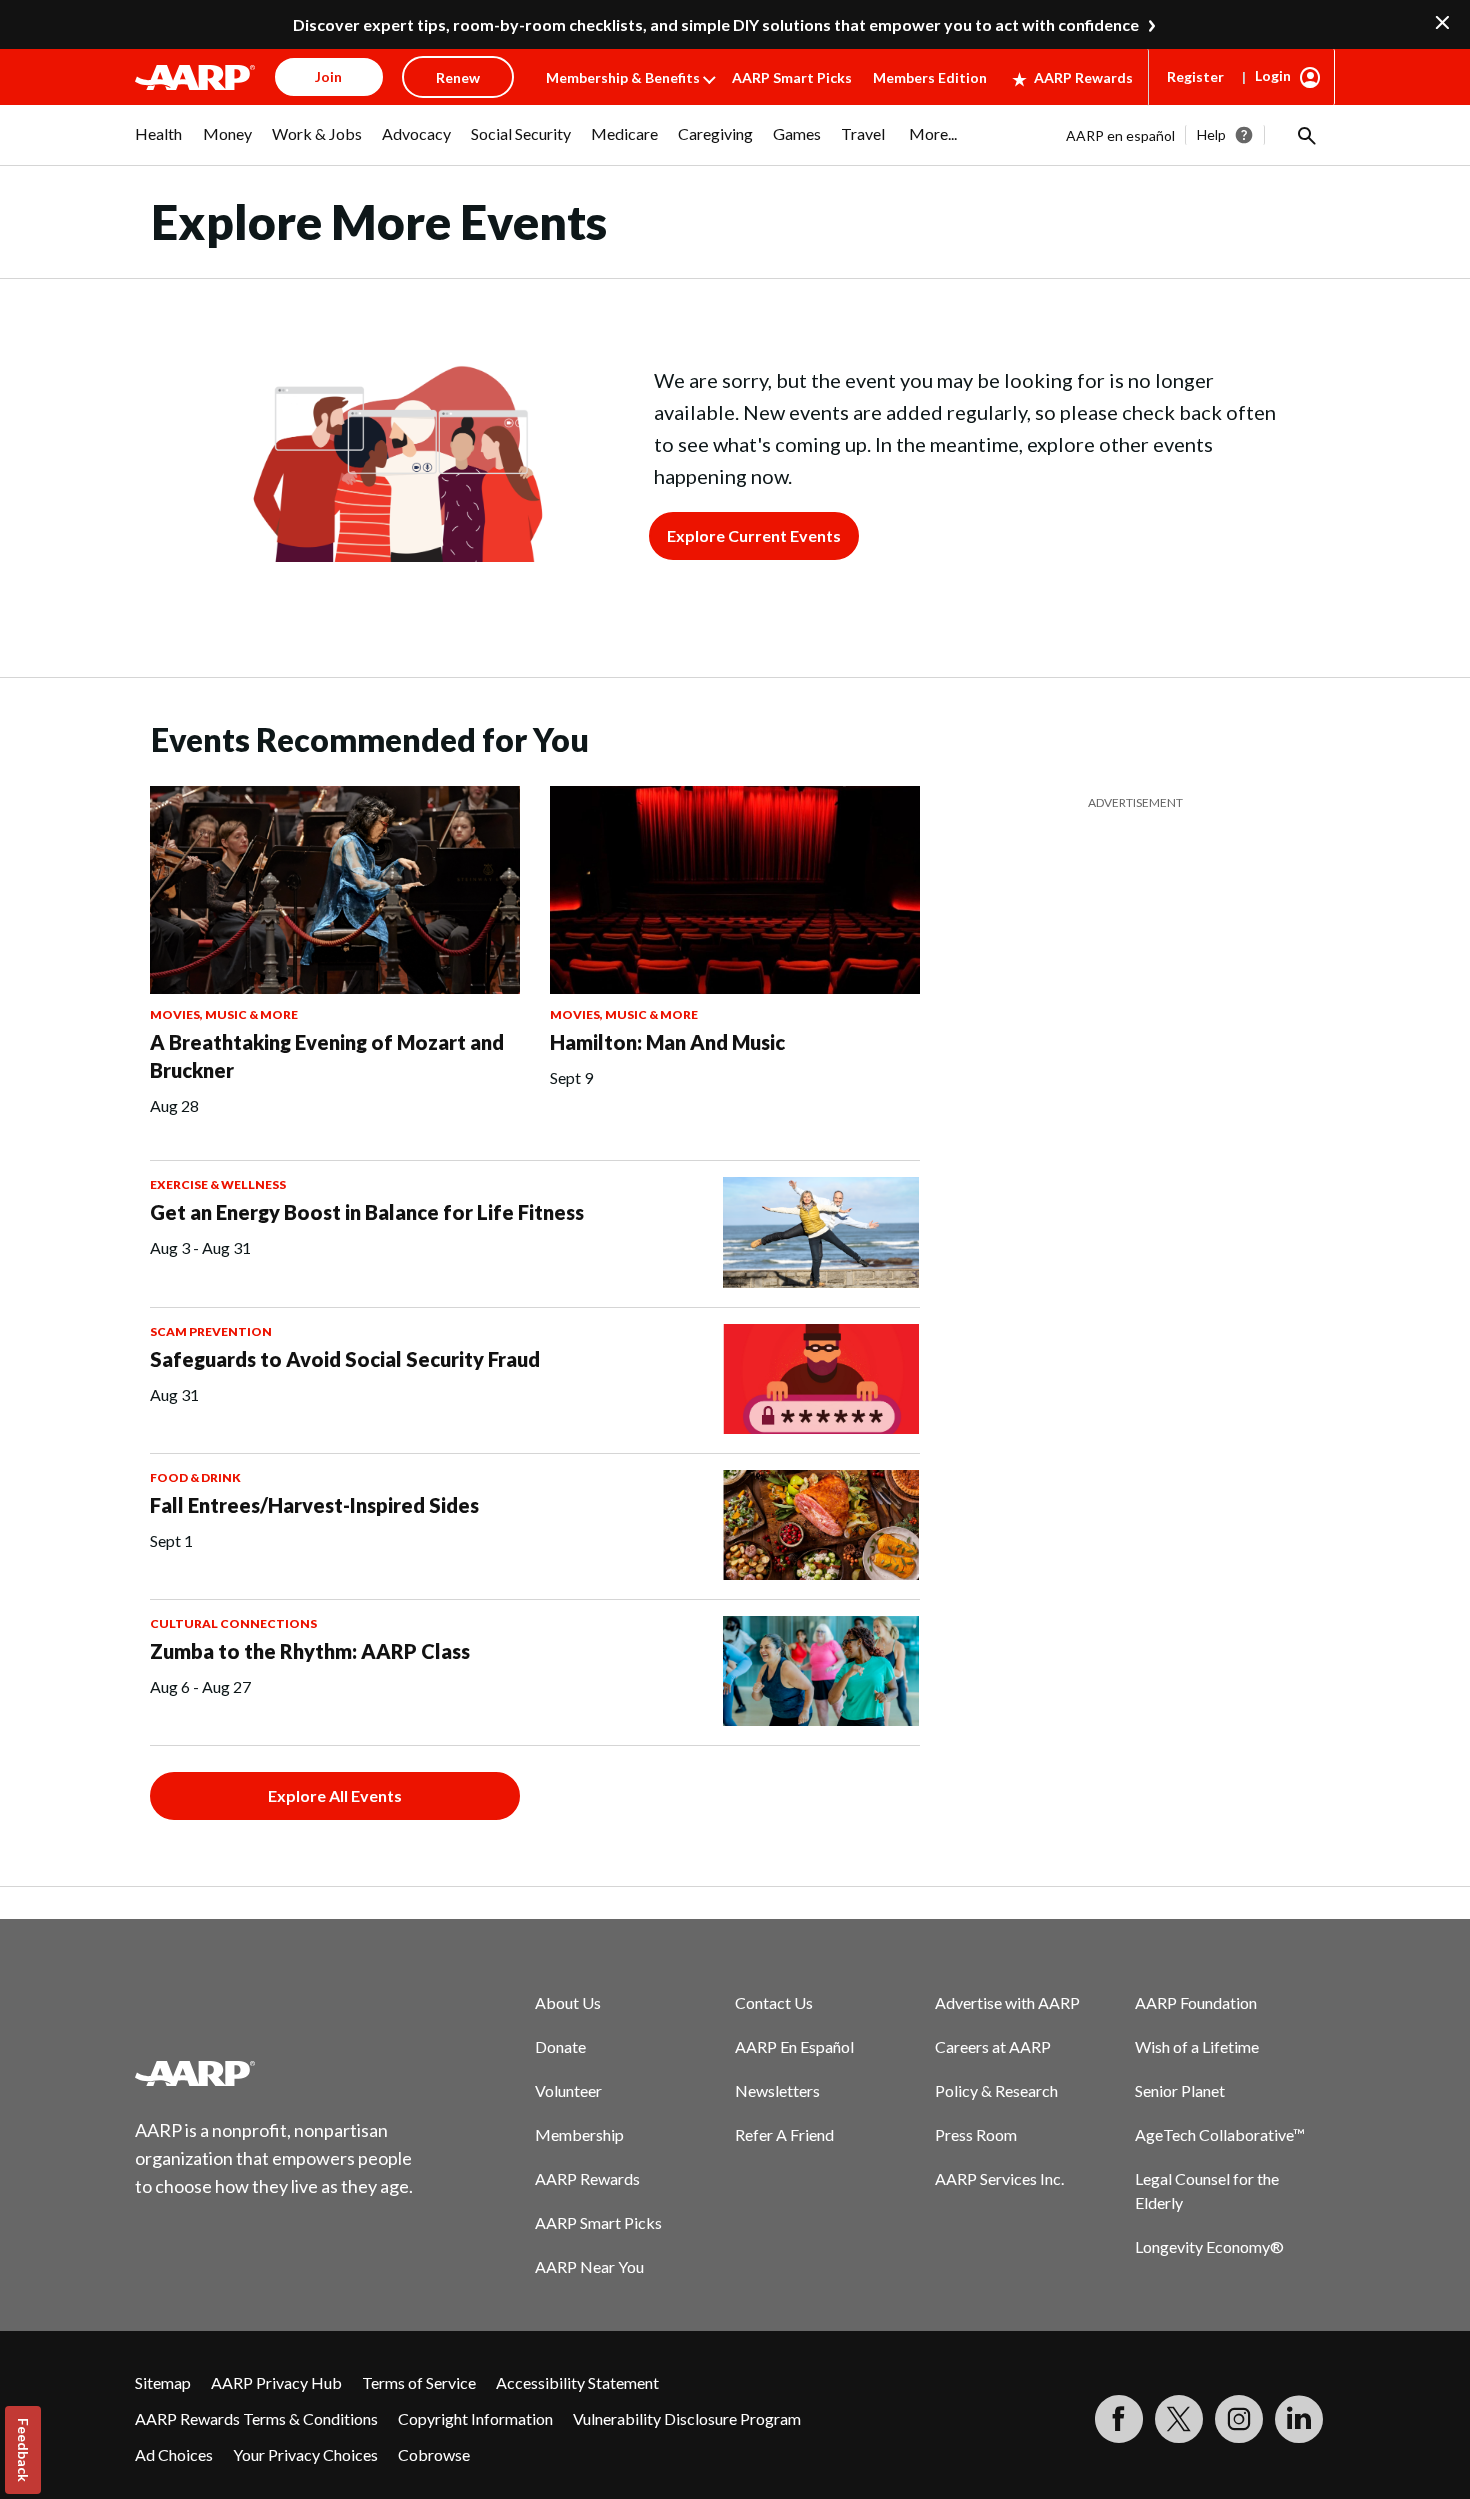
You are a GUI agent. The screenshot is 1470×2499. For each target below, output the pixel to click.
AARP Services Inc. (999, 2178)
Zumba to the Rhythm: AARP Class (310, 1651)
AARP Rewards (1083, 77)
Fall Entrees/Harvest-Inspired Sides (314, 1505)
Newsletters (777, 2090)
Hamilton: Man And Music (667, 1042)
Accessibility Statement (577, 2382)
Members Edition (930, 77)
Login (1273, 75)
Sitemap (163, 2382)
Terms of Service (419, 2382)
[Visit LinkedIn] (1299, 2419)
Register (1195, 76)
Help (1211, 134)
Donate (560, 2046)
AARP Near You (589, 2266)
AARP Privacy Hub (276, 2382)
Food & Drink (195, 1477)
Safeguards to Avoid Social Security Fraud (345, 1359)
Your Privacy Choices (305, 2454)
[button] (1305, 135)
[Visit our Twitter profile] (1179, 2419)
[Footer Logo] (275, 2073)
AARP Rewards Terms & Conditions (256, 2418)
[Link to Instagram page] (1239, 2419)
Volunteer (568, 2090)
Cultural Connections (233, 1623)
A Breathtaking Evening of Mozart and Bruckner (327, 1056)
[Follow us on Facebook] (1119, 2419)
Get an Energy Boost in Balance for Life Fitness (367, 1212)
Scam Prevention (211, 1331)
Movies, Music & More (224, 1014)
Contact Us (774, 2002)
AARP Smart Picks (792, 77)
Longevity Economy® (1209, 2246)
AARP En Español (794, 2046)
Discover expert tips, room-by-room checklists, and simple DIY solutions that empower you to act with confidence (716, 24)
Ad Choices (174, 2454)
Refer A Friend (784, 2134)
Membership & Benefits (623, 77)
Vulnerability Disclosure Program (687, 2418)
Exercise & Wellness (218, 1184)
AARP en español (1120, 135)
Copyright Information (475, 2418)
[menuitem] (159, 144)
